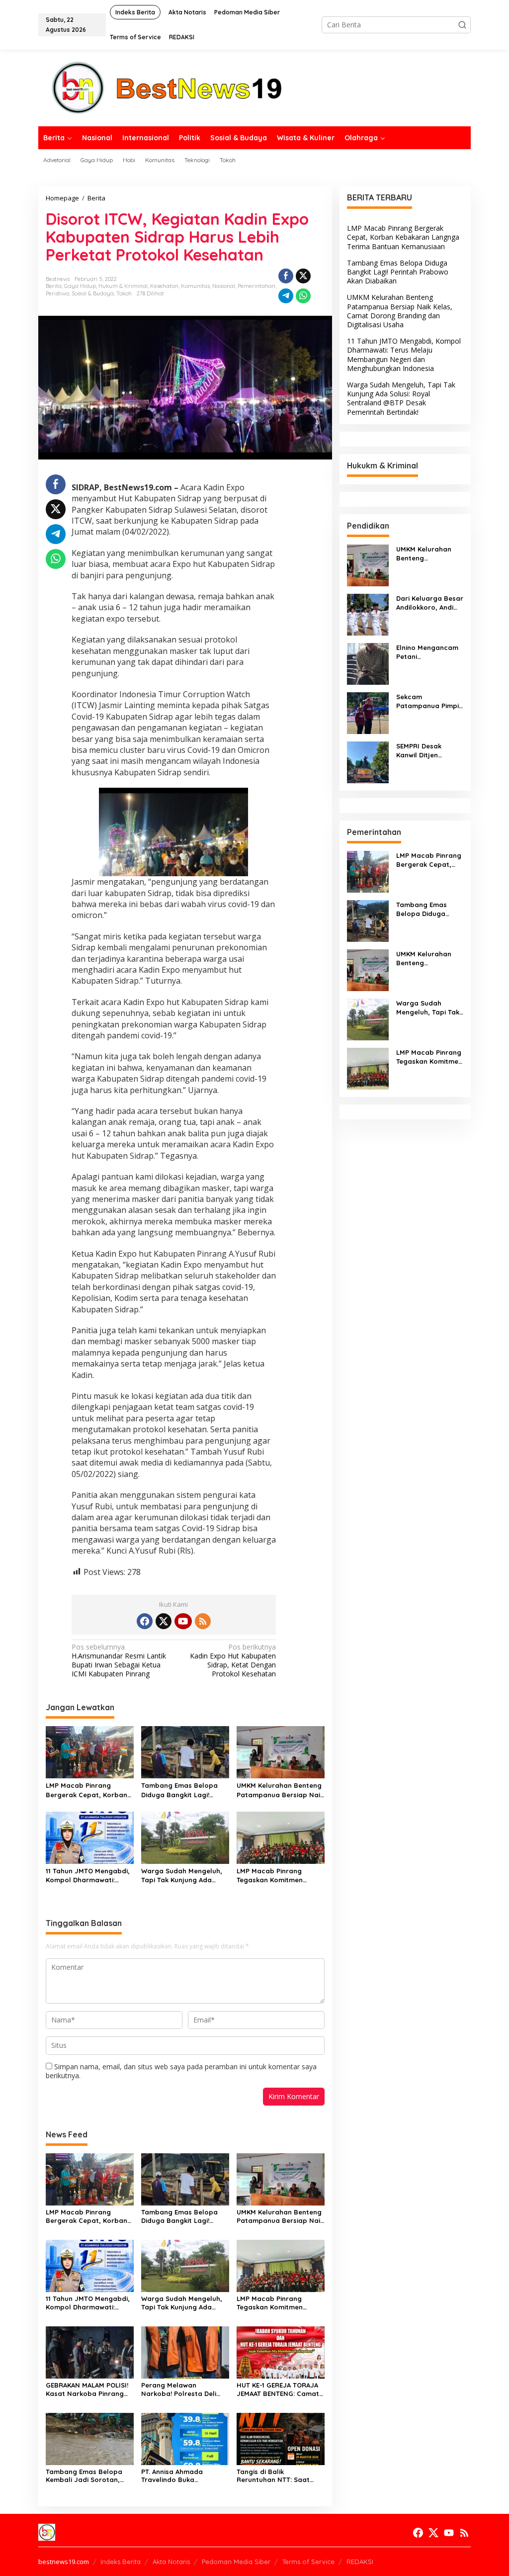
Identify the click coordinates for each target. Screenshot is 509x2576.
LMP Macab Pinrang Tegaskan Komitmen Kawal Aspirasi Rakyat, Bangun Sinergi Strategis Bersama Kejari (278, 1876)
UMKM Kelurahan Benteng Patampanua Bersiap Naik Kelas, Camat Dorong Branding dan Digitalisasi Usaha (280, 1790)
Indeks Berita (121, 2562)
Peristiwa (57, 293)
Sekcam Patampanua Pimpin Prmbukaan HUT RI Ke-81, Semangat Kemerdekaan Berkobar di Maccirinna (429, 701)
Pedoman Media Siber (236, 2562)
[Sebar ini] (286, 276)
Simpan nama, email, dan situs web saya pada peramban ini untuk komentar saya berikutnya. (181, 2071)
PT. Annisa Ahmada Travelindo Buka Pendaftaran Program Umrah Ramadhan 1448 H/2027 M (179, 2476)
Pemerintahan (256, 286)
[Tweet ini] (303, 276)
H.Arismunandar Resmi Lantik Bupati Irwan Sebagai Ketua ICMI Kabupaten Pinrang (119, 1661)
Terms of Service (308, 2562)
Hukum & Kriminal (123, 286)
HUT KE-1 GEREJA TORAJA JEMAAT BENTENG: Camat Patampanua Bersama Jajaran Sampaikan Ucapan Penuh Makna (278, 2390)
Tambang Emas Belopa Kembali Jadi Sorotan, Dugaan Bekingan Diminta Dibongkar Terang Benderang (88, 2476)
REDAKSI (360, 2562)
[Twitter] (164, 1621)
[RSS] (203, 1621)
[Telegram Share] (286, 296)
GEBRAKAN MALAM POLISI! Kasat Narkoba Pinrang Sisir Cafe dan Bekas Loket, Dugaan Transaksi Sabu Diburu (87, 2390)
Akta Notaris (171, 2562)
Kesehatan (164, 286)
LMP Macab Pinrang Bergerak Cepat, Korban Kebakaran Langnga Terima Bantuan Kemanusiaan (86, 1790)
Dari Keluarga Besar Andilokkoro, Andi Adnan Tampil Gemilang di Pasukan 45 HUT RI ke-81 (430, 603)
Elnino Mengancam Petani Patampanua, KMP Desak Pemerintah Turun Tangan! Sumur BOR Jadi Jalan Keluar (427, 652)
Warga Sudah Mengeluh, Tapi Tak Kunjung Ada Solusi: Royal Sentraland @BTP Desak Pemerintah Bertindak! (182, 1876)
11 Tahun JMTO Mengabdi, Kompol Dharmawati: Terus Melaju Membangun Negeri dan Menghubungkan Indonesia (88, 1876)
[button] (462, 25)
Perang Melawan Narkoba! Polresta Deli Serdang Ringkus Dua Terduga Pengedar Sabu (181, 2390)
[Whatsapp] (303, 296)
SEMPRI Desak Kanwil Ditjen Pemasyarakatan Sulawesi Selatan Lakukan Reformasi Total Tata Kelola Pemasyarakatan (428, 751)
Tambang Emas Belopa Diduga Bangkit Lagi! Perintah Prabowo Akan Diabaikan (180, 1790)
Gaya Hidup (80, 286)
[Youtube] (183, 1621)
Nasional (224, 286)
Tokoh (124, 293)
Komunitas (195, 286)
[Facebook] (145, 1621)
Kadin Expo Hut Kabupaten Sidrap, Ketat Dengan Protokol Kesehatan (233, 1661)
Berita (54, 286)
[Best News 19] (167, 87)
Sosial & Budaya (93, 293)
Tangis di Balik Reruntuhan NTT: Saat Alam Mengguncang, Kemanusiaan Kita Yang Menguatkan (276, 2476)
